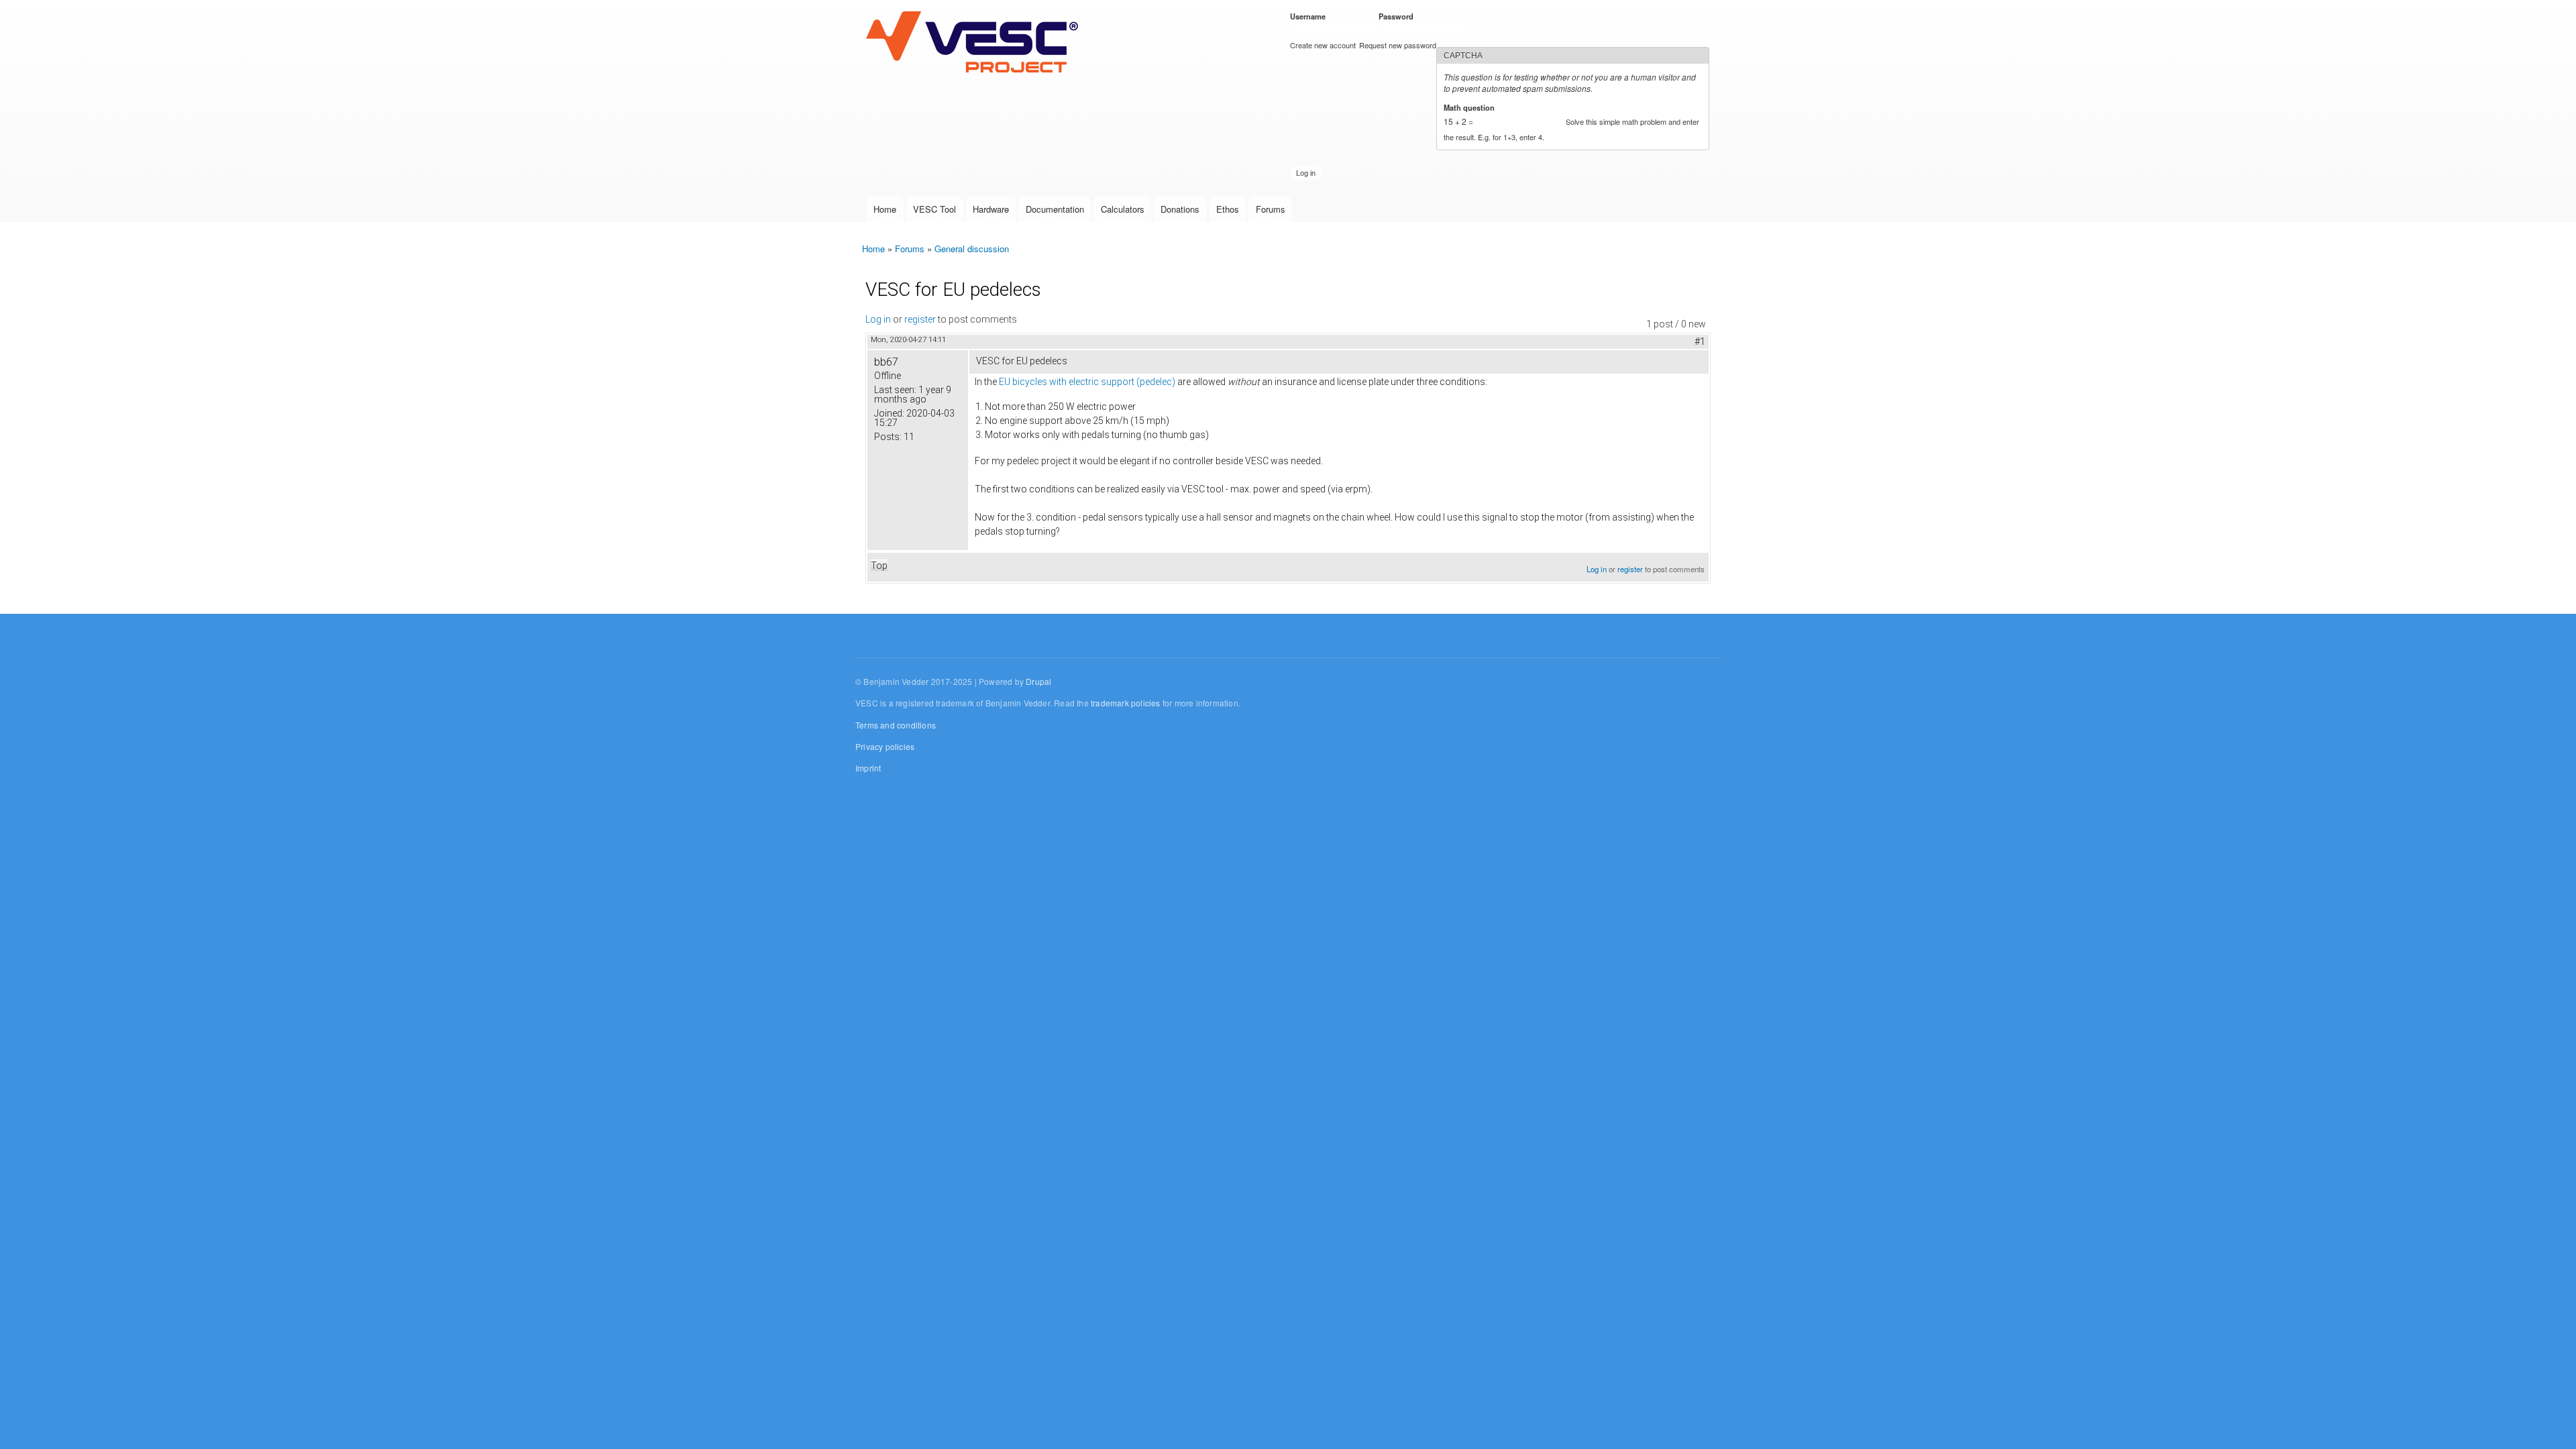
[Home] (975, 43)
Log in (878, 319)
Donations (1180, 209)
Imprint (868, 768)
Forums (1271, 209)
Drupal (1038, 681)
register (920, 319)
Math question (1471, 107)
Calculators (1123, 209)
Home (885, 209)
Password (1398, 16)
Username (1310, 16)
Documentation (1055, 209)
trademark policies (1126, 703)
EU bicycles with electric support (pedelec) (1087, 382)
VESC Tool (934, 209)
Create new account (1323, 45)
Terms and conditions (896, 725)
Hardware (991, 209)
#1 (1700, 341)
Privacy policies (885, 746)
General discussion (972, 249)
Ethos (1228, 209)
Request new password (1398, 45)
